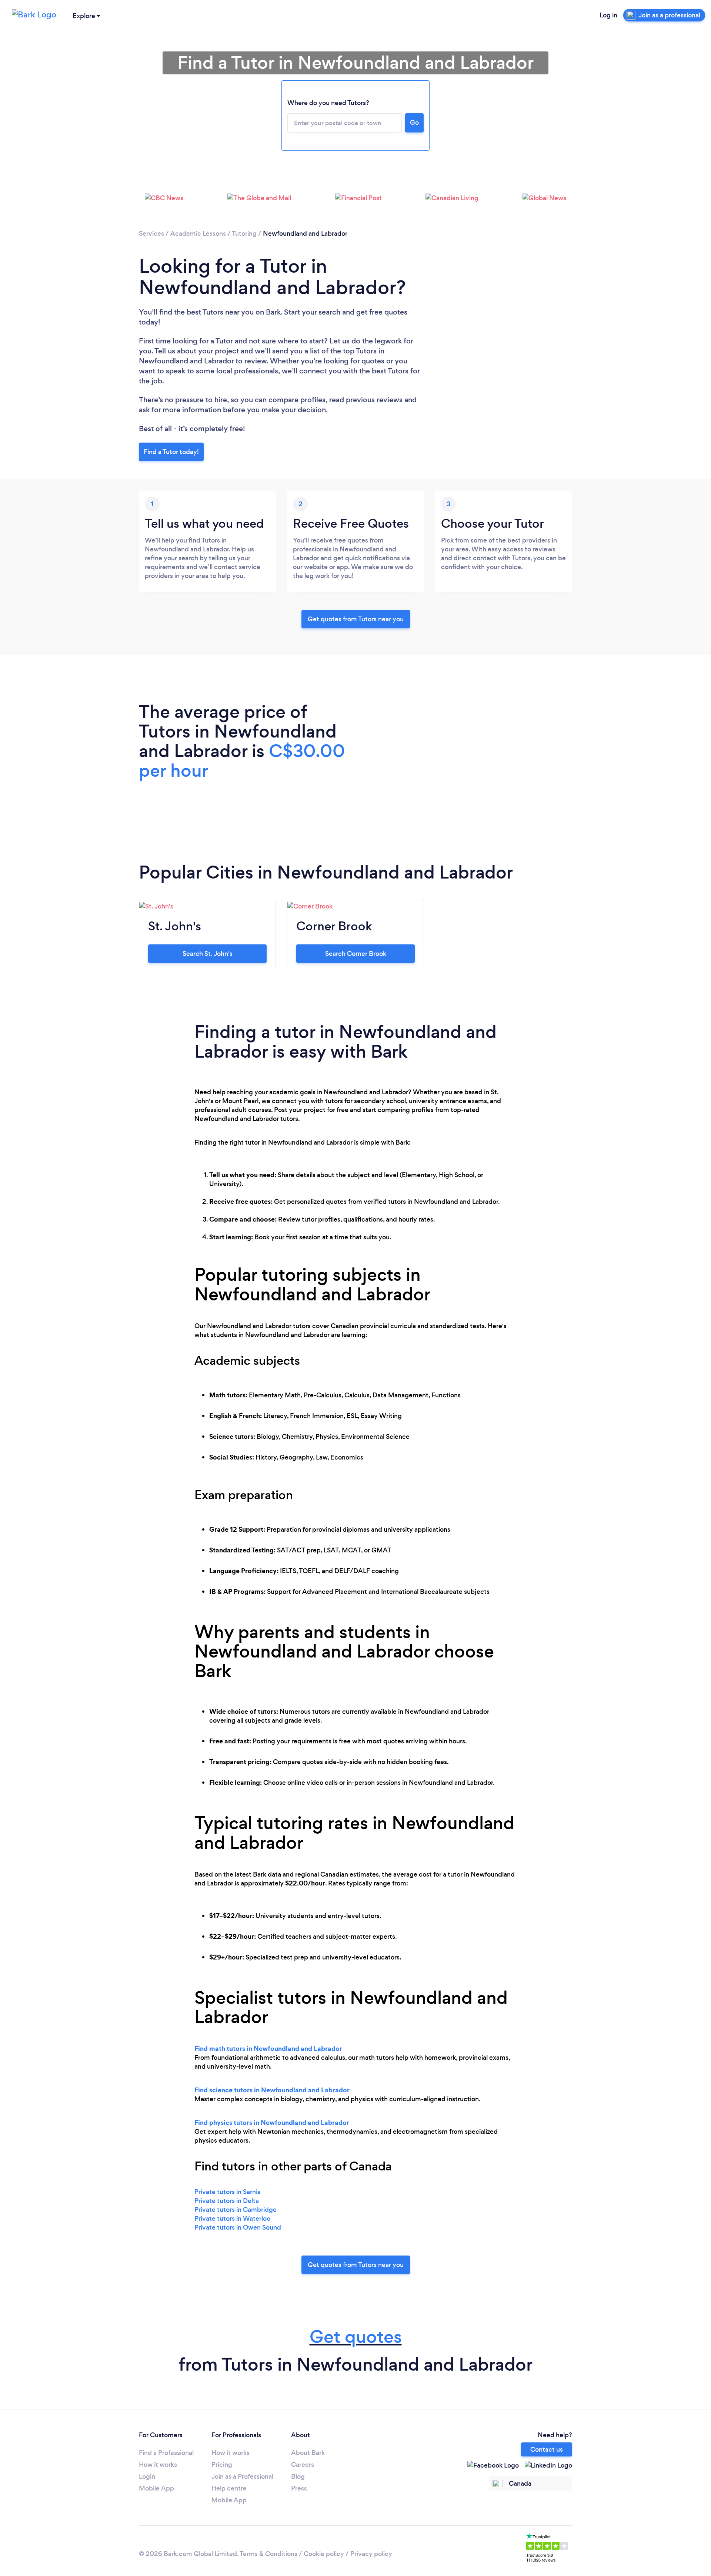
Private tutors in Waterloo (232, 2219)
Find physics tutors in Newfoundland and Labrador (272, 2122)
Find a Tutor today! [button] (171, 452)
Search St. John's (208, 954)
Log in (608, 15)
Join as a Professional (242, 2476)
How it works (158, 2465)
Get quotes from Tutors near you (356, 2265)
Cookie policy (324, 2554)
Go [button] (414, 122)
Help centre (229, 2488)
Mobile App (156, 2488)
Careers (303, 2465)
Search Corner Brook (356, 954)
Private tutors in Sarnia (228, 2192)
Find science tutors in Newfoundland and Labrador (272, 2090)
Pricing (222, 2465)
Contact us (547, 2449)
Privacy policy (371, 2554)
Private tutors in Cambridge (236, 2210)
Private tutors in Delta (227, 2201)
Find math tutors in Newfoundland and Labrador (268, 2048)
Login (147, 2476)
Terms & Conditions (268, 2554)
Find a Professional (166, 2453)
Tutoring (244, 234)
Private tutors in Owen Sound (238, 2227)
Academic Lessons (198, 234)
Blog (298, 2476)
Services (151, 234)
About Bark (308, 2453)
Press (299, 2488)
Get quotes (356, 2337)
